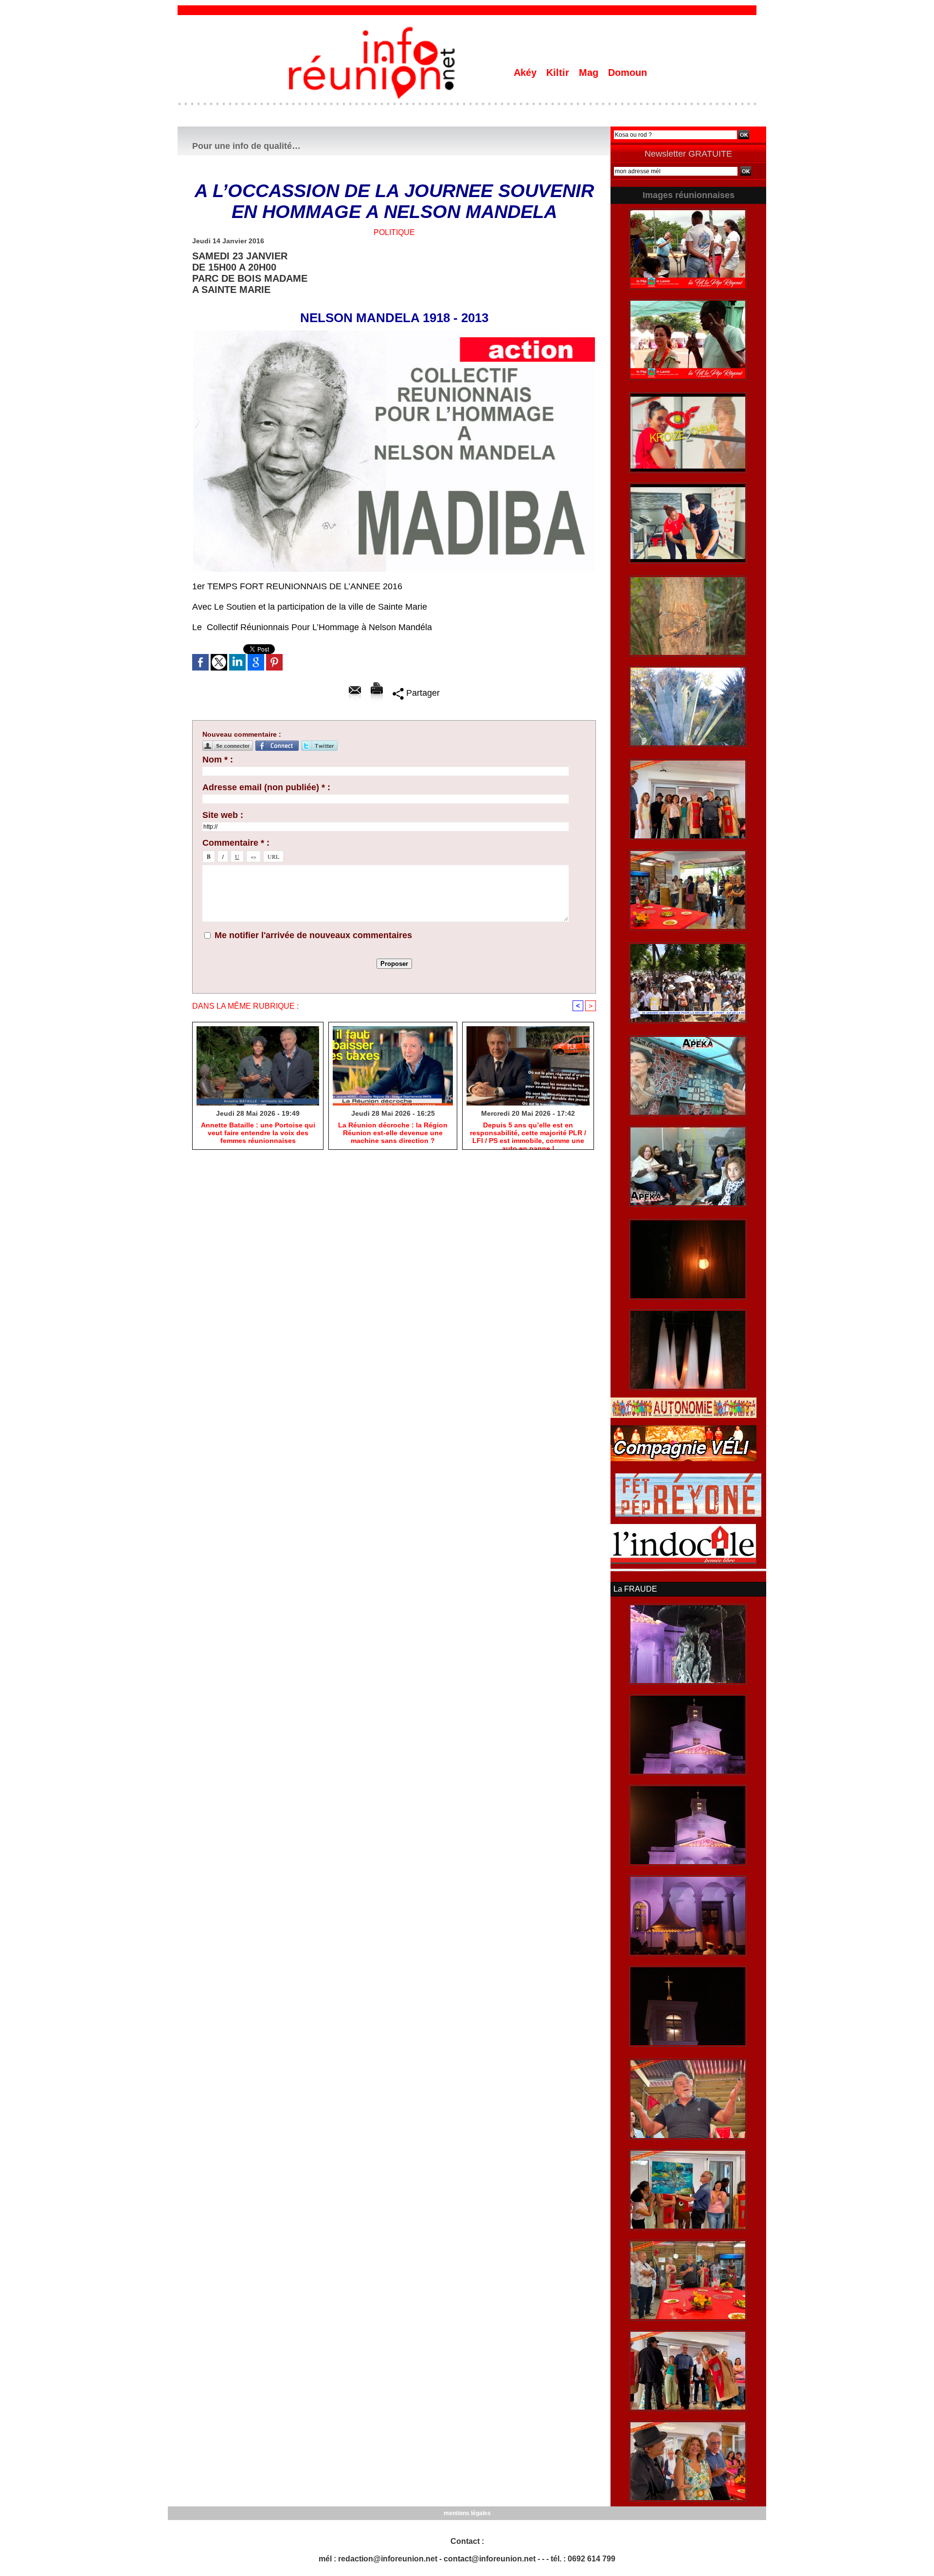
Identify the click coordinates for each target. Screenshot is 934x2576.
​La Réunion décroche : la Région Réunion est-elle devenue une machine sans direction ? (393, 1133)
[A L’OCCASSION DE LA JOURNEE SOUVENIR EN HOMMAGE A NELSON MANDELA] (394, 333)
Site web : (223, 815)
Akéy (527, 73)
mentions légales (467, 2513)
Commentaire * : (236, 843)
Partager (422, 693)
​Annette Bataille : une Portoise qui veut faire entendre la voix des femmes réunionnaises (258, 1133)
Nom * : (218, 760)
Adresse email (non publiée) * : (266, 787)
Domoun (628, 73)
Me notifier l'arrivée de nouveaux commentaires (313, 935)
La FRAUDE (635, 1589)
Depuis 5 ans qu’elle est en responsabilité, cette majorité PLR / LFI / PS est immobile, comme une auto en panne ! (528, 1133)
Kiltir (559, 73)
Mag (590, 73)
